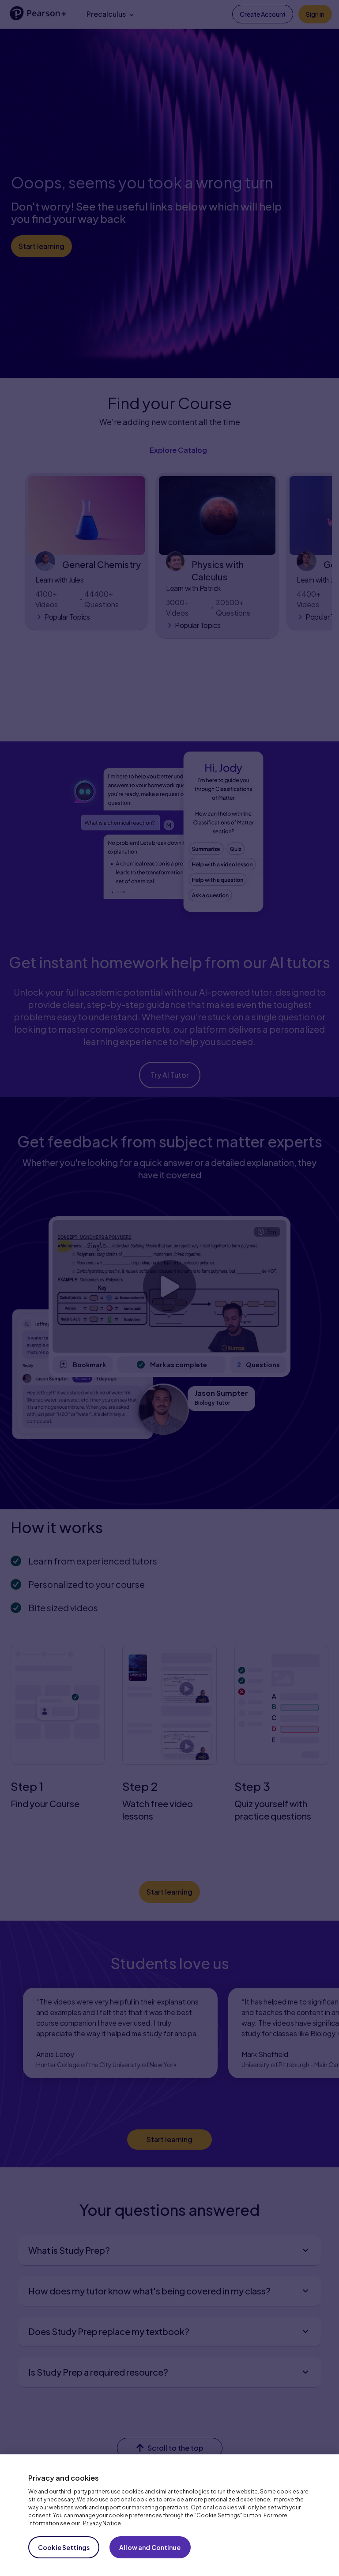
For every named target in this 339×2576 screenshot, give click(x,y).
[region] (169, 2515)
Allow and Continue (150, 2547)
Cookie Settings (64, 2547)
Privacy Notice (102, 2523)
